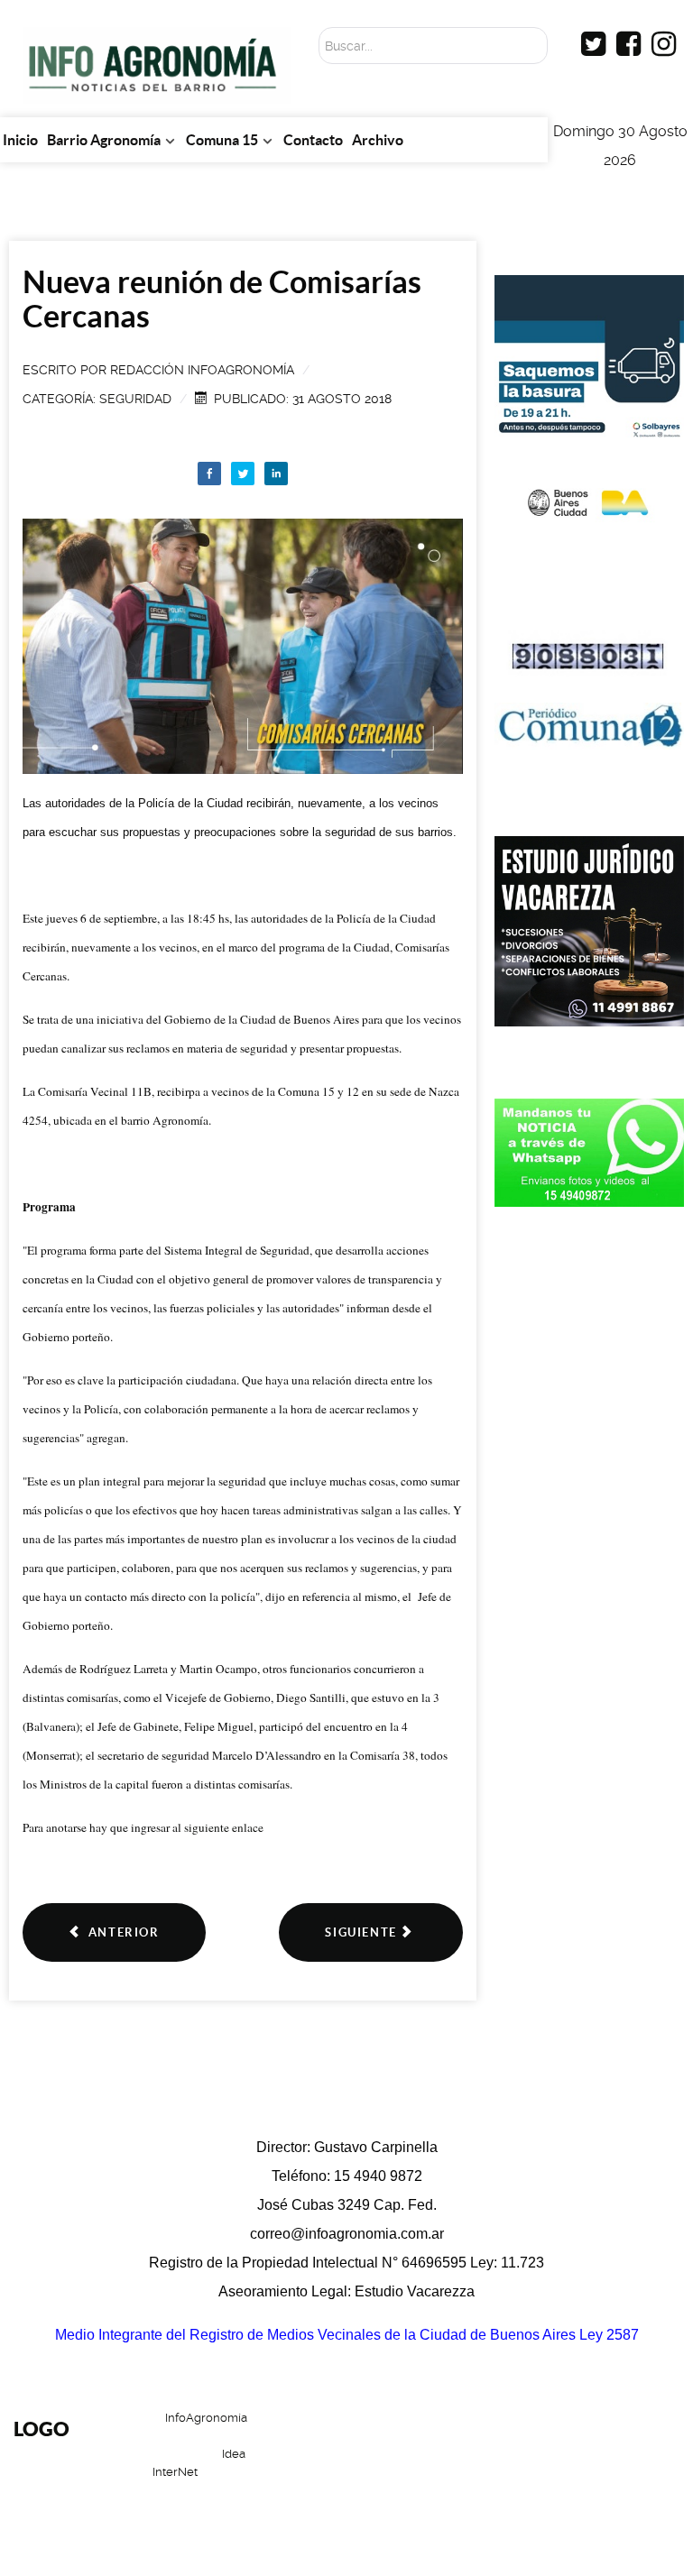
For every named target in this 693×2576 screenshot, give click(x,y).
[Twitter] (243, 474)
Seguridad (135, 399)
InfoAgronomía (206, 2418)
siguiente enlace (222, 1827)
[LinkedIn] (276, 474)
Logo (42, 2429)
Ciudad (553, 2474)
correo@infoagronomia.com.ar (347, 2234)
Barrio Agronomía (504, 2431)
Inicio (398, 2431)
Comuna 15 (463, 2474)
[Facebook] (209, 474)
